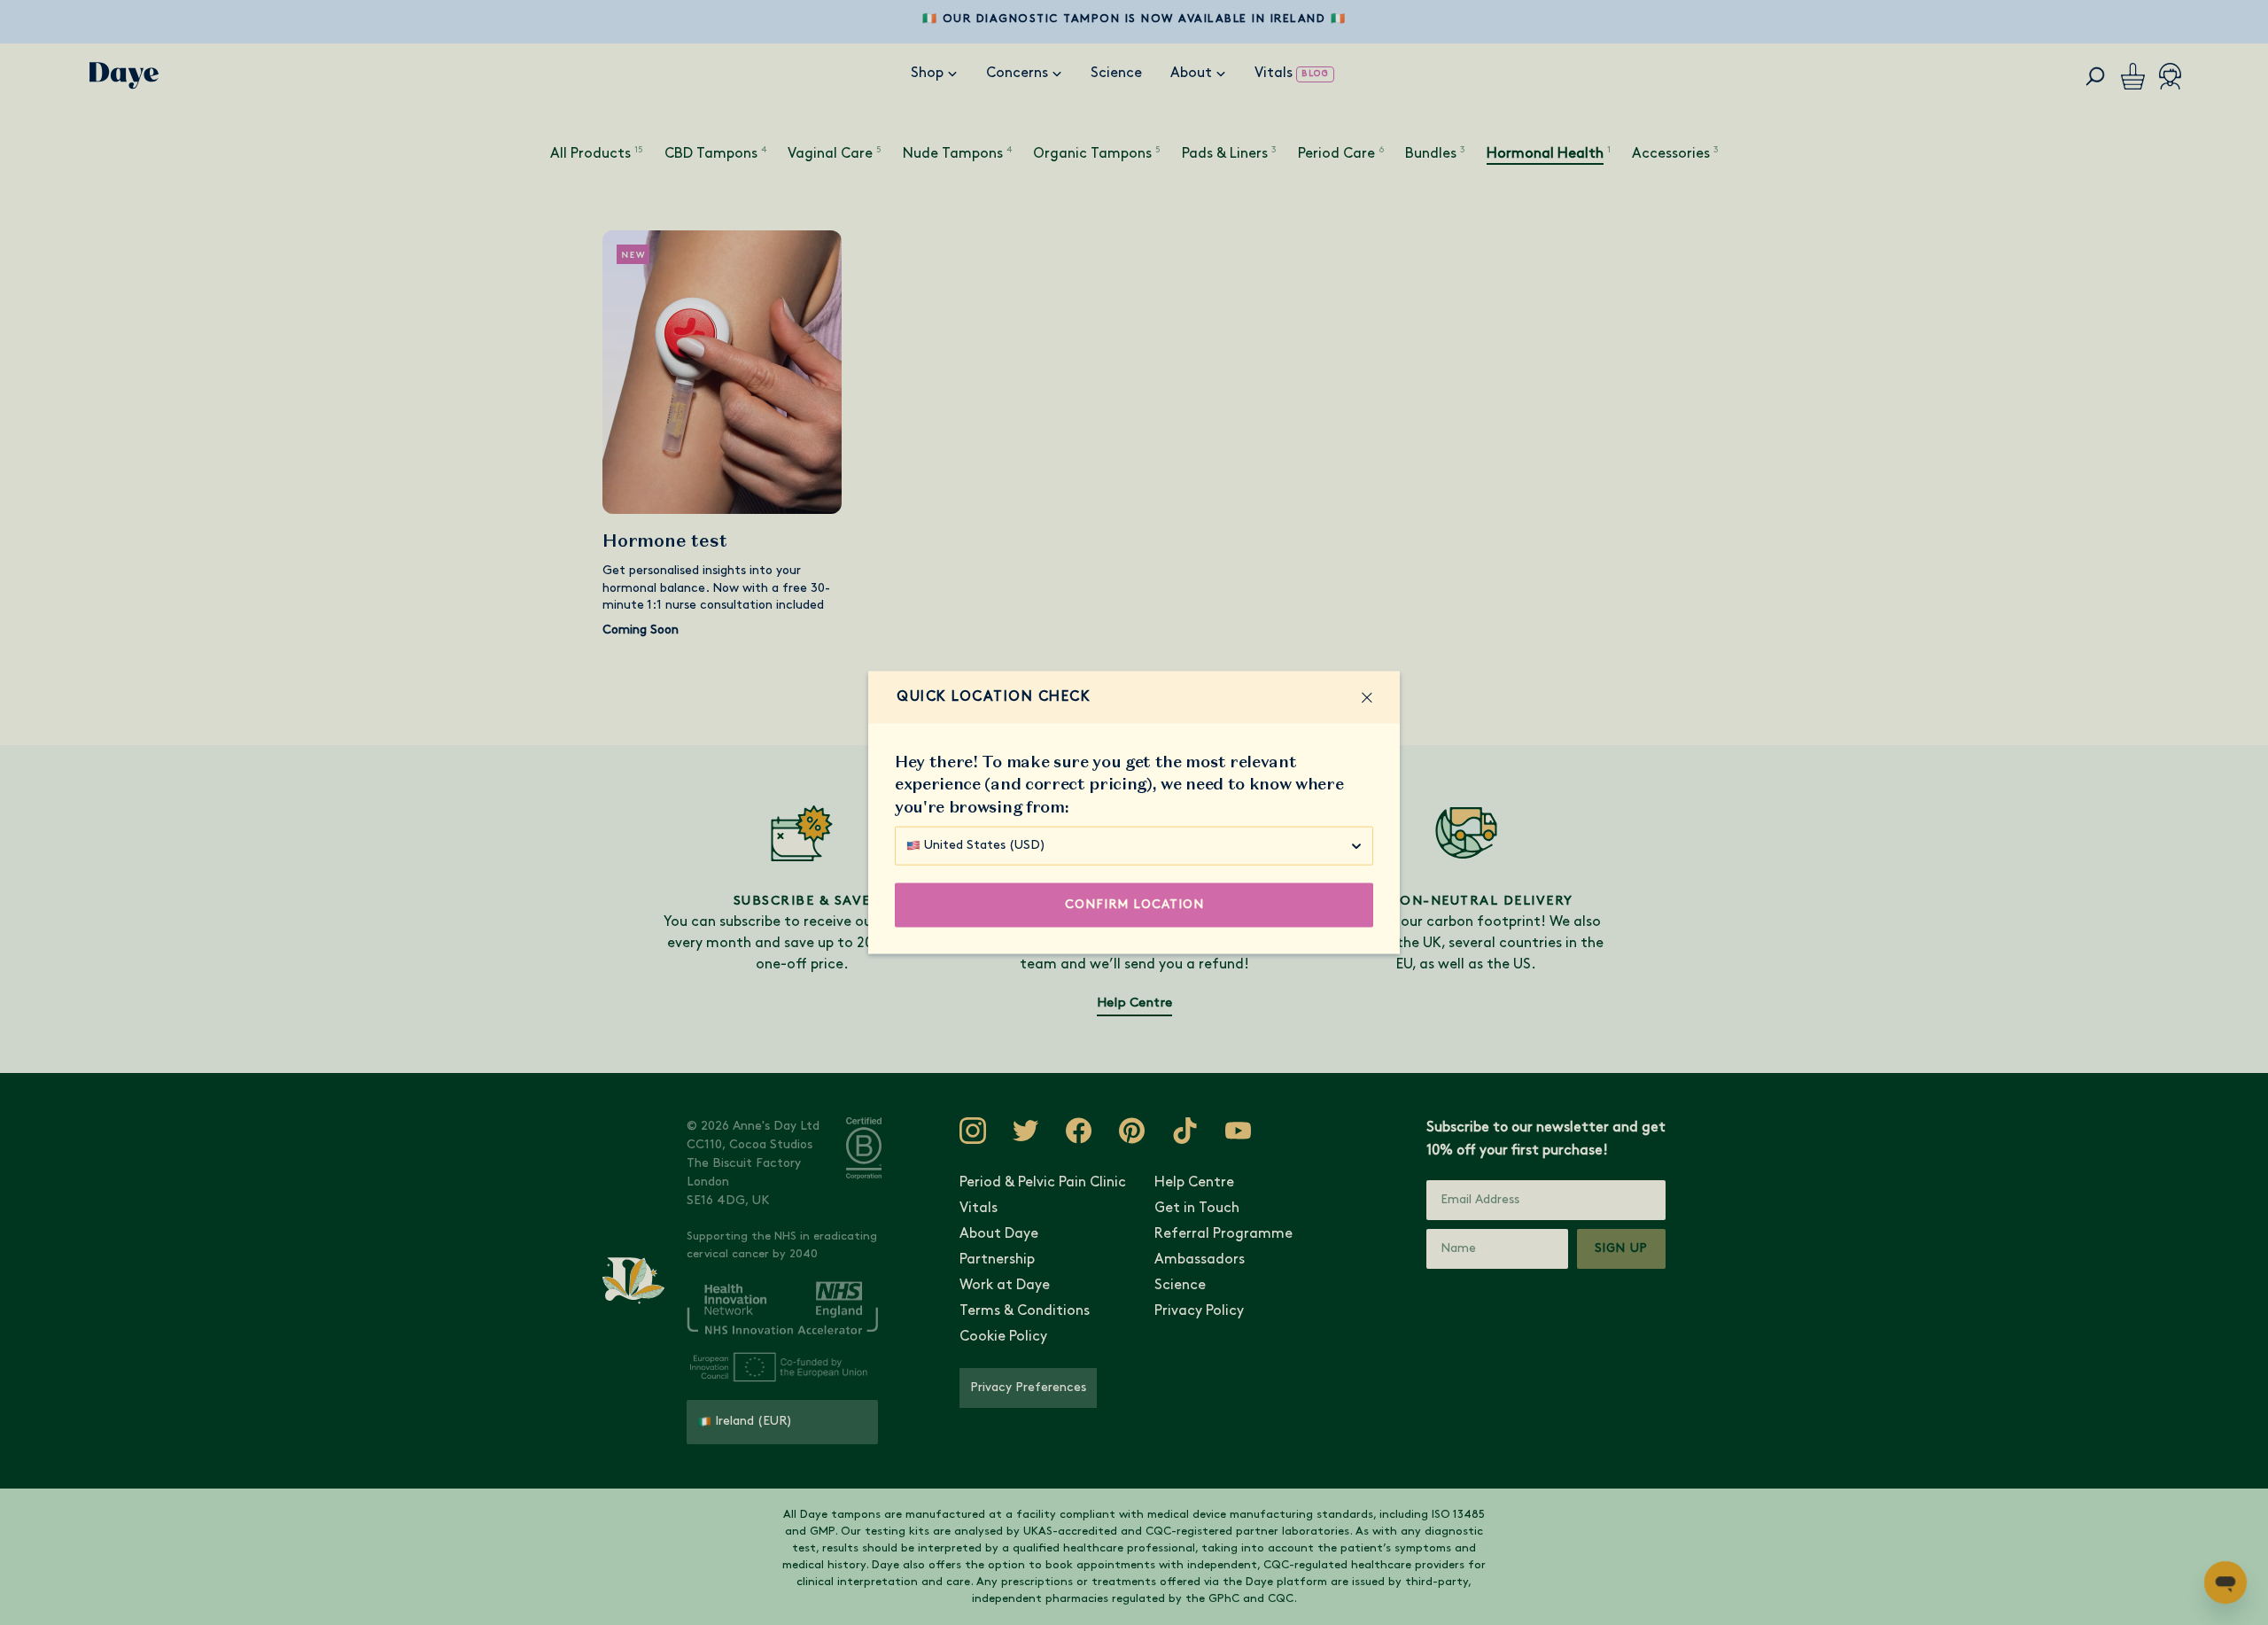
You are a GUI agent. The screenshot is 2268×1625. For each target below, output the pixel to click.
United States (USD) (985, 845)
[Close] (1367, 697)
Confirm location (1134, 904)
